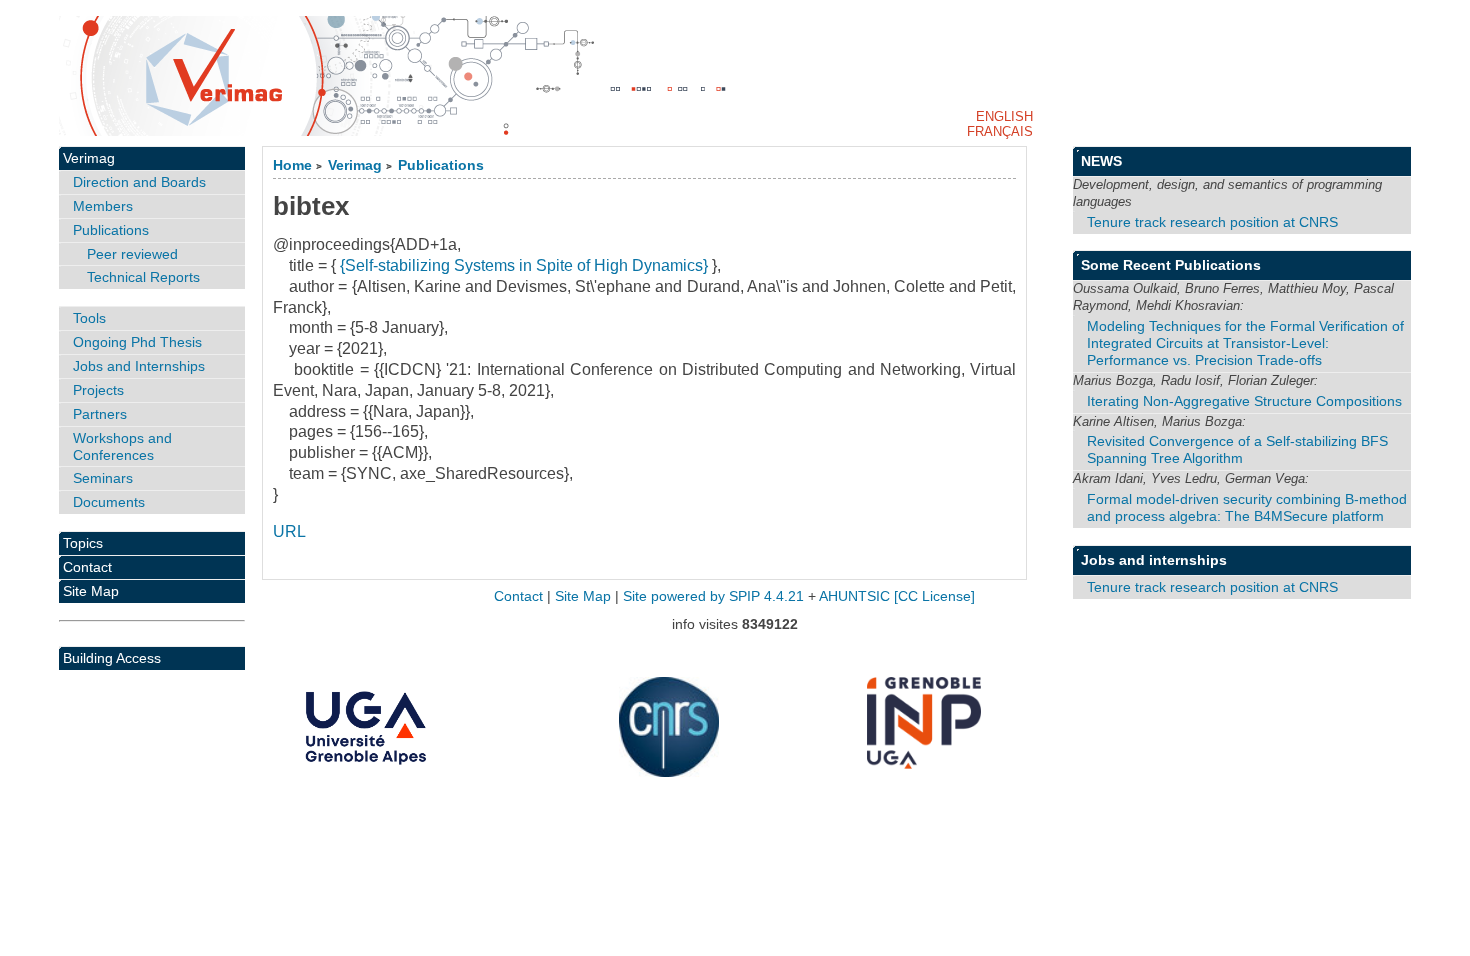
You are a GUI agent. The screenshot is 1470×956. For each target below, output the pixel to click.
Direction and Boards (139, 182)
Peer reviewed (132, 254)
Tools (89, 318)
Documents (109, 502)
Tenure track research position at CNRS (1212, 222)
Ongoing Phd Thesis (137, 342)
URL (289, 531)
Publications (441, 165)
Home (292, 165)
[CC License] (934, 596)
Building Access (112, 658)
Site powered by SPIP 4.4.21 (713, 596)
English (1004, 116)
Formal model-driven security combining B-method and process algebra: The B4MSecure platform (1247, 507)
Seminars (103, 478)
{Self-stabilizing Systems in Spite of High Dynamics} (524, 265)
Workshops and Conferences (122, 446)
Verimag (355, 165)
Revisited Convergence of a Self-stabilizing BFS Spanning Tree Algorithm (1237, 449)
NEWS (1101, 161)
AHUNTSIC (854, 596)
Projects (98, 390)
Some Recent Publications (1171, 265)
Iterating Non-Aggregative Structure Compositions (1244, 401)
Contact (87, 567)
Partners (100, 414)
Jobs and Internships (139, 366)
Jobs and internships (1154, 560)
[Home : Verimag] (735, 76)
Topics (83, 543)
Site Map (91, 591)
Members (103, 206)
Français (1000, 131)
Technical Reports (143, 277)
